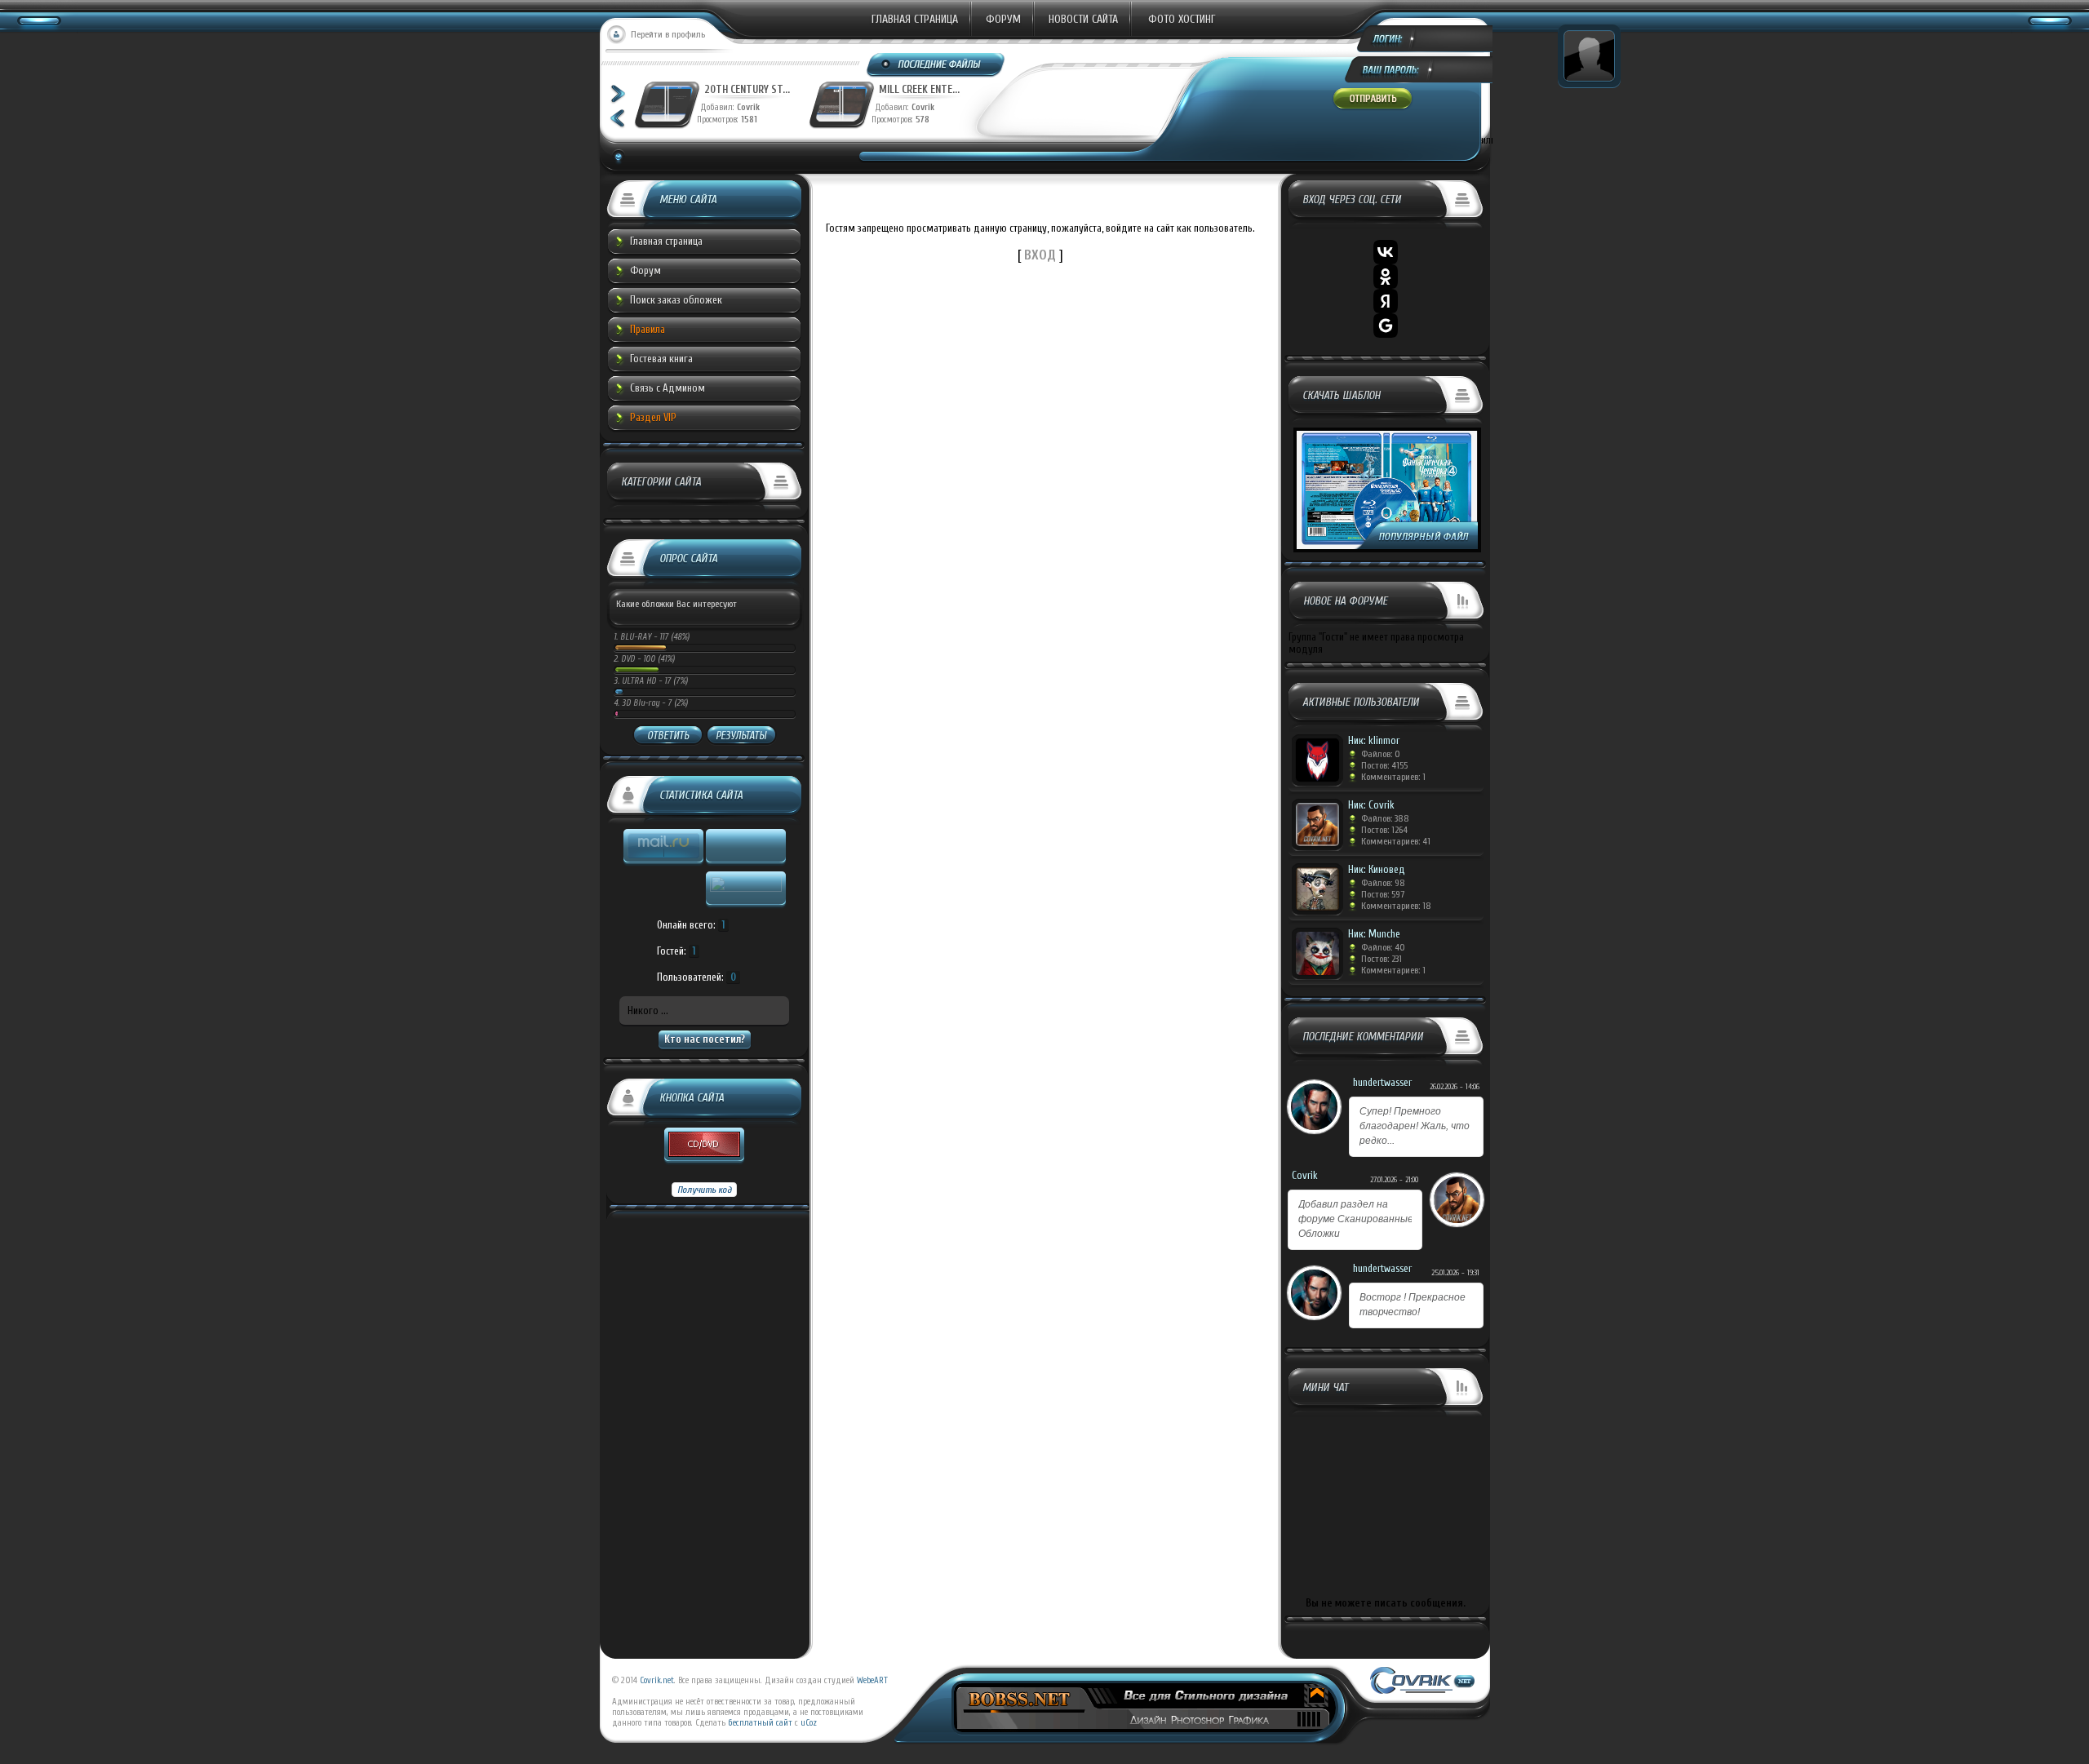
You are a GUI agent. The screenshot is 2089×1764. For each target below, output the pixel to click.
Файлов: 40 (1383, 947)
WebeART (872, 1680)
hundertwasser (1382, 1082)
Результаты (741, 736)
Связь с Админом (668, 388)
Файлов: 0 (1381, 754)
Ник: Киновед (1377, 869)
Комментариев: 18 (1396, 906)
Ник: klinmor (1374, 740)
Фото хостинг (1182, 19)
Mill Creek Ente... (919, 89)
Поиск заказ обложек (676, 300)
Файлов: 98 (1383, 883)
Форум (1003, 19)
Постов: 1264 (1384, 830)
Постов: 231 (1382, 959)
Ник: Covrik (1371, 805)
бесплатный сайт (760, 1723)
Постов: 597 (1383, 894)
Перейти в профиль (668, 34)
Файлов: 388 (1385, 818)
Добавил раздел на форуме (1356, 1219)
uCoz (809, 1723)
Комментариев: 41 (1396, 841)
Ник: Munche (1374, 934)
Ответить (668, 736)
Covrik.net (657, 1680)
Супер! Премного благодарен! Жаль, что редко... (1415, 1126)
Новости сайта (1083, 19)
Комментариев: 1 (1393, 777)
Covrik (752, 107)
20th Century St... (747, 89)
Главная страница (915, 19)
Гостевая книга (661, 359)
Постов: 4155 (1384, 765)
